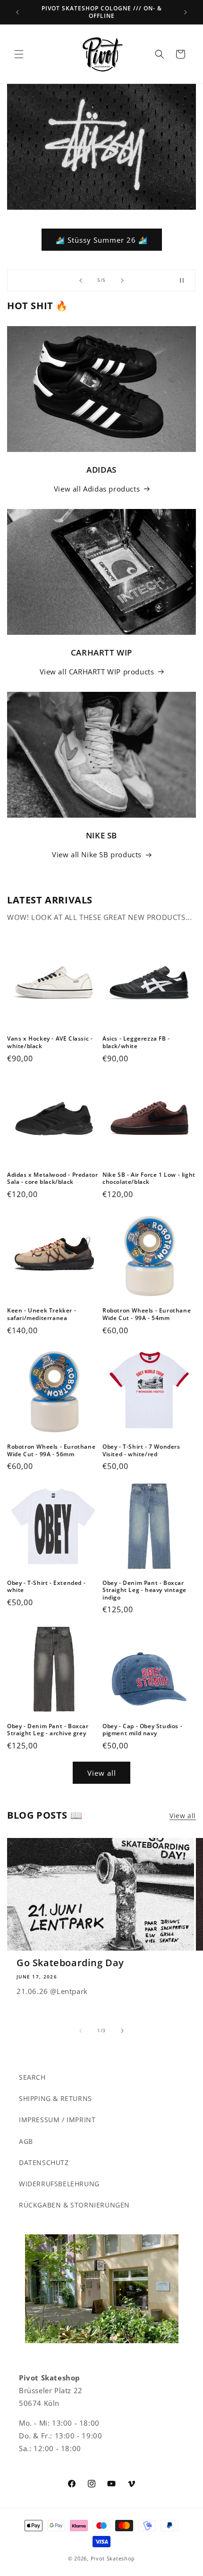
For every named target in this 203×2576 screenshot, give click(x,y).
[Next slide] (122, 280)
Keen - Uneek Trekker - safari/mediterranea (42, 1314)
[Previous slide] (81, 280)
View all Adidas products (97, 489)
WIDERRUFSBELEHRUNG (59, 2184)
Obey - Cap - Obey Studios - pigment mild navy (142, 1730)
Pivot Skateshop (113, 2558)
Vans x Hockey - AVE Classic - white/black (50, 1042)
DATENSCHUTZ (44, 2162)
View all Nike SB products (97, 854)
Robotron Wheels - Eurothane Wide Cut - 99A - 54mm (147, 1314)
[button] (19, 54)
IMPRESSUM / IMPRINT (57, 2120)
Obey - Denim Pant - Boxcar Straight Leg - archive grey (48, 1730)
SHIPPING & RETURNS (55, 2098)
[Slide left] (81, 2031)
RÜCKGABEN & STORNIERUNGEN (74, 2205)
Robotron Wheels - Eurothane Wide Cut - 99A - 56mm (51, 1450)
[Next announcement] (186, 12)
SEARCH (32, 2077)
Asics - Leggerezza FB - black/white (136, 1042)
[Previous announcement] (17, 12)
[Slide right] (122, 2031)
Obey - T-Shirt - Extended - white (46, 1587)
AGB (26, 2141)
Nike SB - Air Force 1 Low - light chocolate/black (149, 1178)
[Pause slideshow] (186, 280)
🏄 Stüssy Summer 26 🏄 (102, 239)
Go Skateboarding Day (70, 1963)
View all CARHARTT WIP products (97, 672)
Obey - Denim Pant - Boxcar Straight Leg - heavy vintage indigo (144, 1590)
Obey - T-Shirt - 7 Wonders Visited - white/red (141, 1450)
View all (102, 1773)
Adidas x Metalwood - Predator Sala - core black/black (52, 1178)
